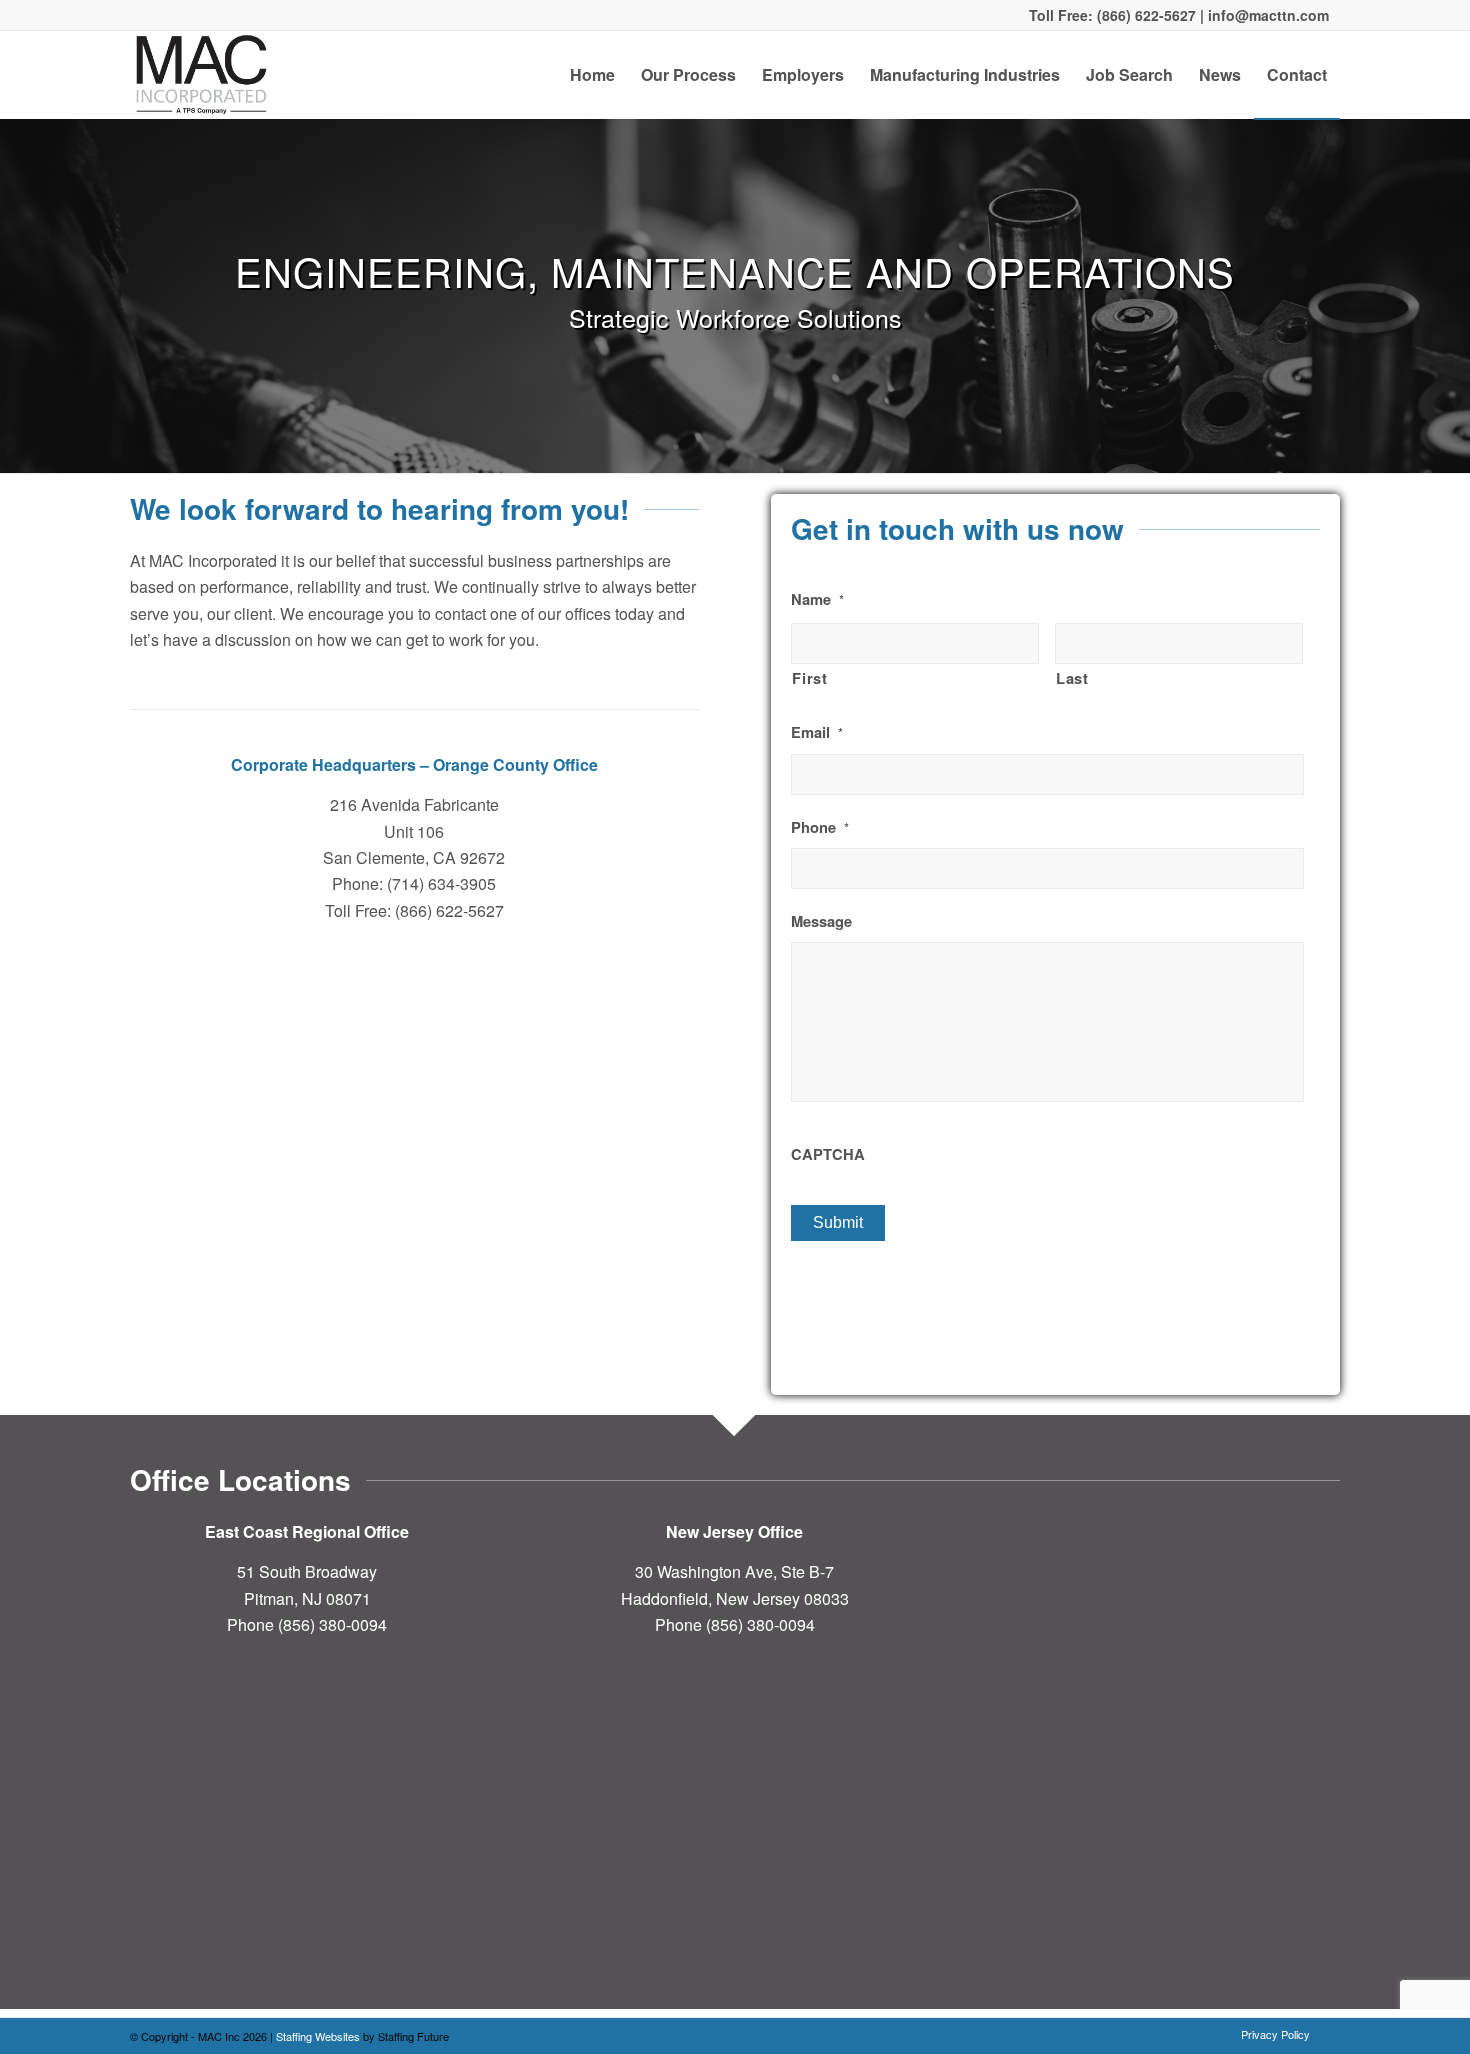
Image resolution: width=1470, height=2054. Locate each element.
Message (821, 921)
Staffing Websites (319, 2036)
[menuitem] (592, 75)
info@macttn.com (1266, 15)
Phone (820, 827)
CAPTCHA (828, 1154)
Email (817, 732)
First (809, 678)
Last (1072, 678)
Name (817, 599)
